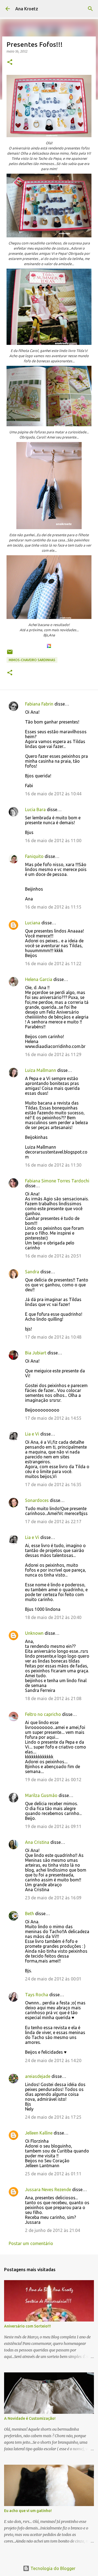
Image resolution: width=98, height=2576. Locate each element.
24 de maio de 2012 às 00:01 (53, 1979)
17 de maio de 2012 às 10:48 (53, 1337)
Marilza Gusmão (41, 1795)
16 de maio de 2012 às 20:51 (53, 1256)
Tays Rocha (37, 1995)
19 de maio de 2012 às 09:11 (53, 1826)
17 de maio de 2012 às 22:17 (53, 1522)
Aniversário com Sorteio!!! (27, 2326)
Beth (30, 1913)
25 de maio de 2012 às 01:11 (53, 2174)
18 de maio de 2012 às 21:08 (53, 1698)
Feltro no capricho (43, 1714)
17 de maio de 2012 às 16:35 (53, 1485)
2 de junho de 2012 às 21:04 (53, 2230)
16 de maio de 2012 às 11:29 (53, 1054)
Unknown (34, 1633)
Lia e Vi (32, 1434)
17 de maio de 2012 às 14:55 (53, 1418)
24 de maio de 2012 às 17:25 (53, 2117)
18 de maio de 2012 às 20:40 (53, 1617)
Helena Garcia (39, 979)
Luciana (33, 923)
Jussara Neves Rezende (48, 2189)
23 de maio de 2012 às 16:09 (53, 1898)
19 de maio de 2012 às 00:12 (53, 1780)
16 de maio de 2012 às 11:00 (53, 841)
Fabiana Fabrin (39, 704)
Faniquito (34, 856)
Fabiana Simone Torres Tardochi (57, 1181)
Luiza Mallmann (41, 1070)
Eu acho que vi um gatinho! (28, 2511)
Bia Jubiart (36, 1353)
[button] (10, 62)
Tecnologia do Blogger (52, 2568)
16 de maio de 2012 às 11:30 (53, 1165)
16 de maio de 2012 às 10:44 (53, 794)
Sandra (32, 1272)
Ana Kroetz (27, 9)
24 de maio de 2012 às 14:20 (53, 2060)
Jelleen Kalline (39, 2133)
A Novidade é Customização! (30, 2418)
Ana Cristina (37, 1842)
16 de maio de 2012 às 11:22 (53, 964)
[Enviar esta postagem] (10, 654)
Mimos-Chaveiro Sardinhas (32, 660)
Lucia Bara (35, 809)
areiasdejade (38, 2076)
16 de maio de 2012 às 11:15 (53, 907)
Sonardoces (37, 1500)
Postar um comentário (31, 2243)
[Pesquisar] (90, 9)
